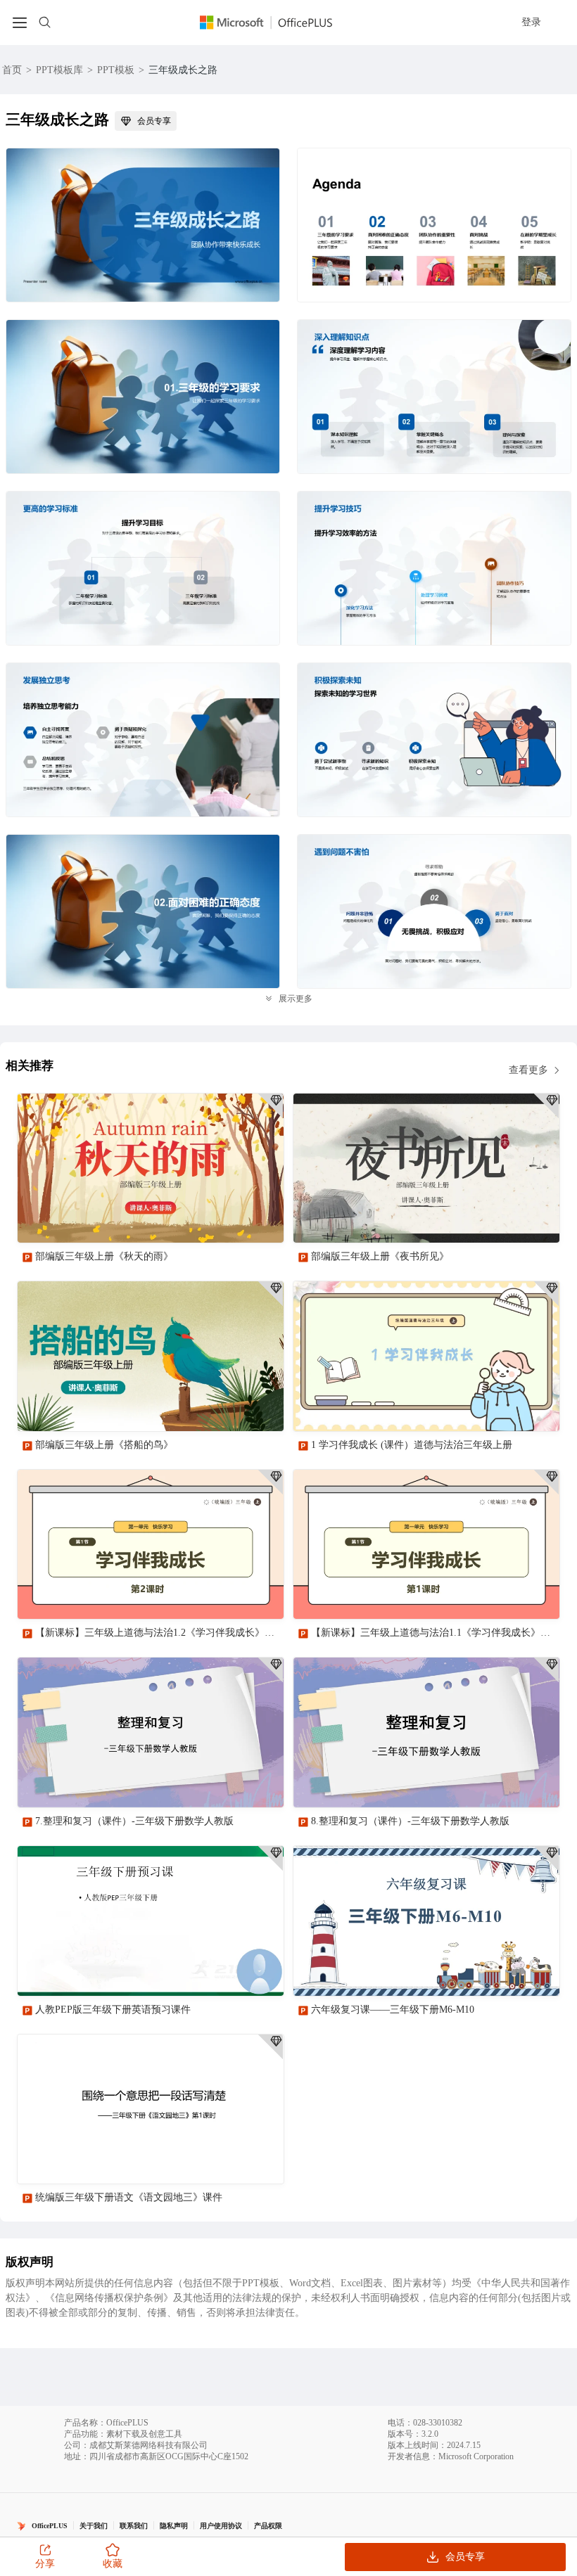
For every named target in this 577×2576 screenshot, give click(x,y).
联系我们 (134, 2526)
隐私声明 (174, 2526)
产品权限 (268, 2526)
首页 (12, 70)
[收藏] (227, 1220)
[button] (544, 2346)
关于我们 (94, 2526)
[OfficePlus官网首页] (274, 22)
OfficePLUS (50, 2526)
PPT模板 (116, 70)
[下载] (261, 1220)
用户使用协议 (221, 2526)
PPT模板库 (59, 70)
